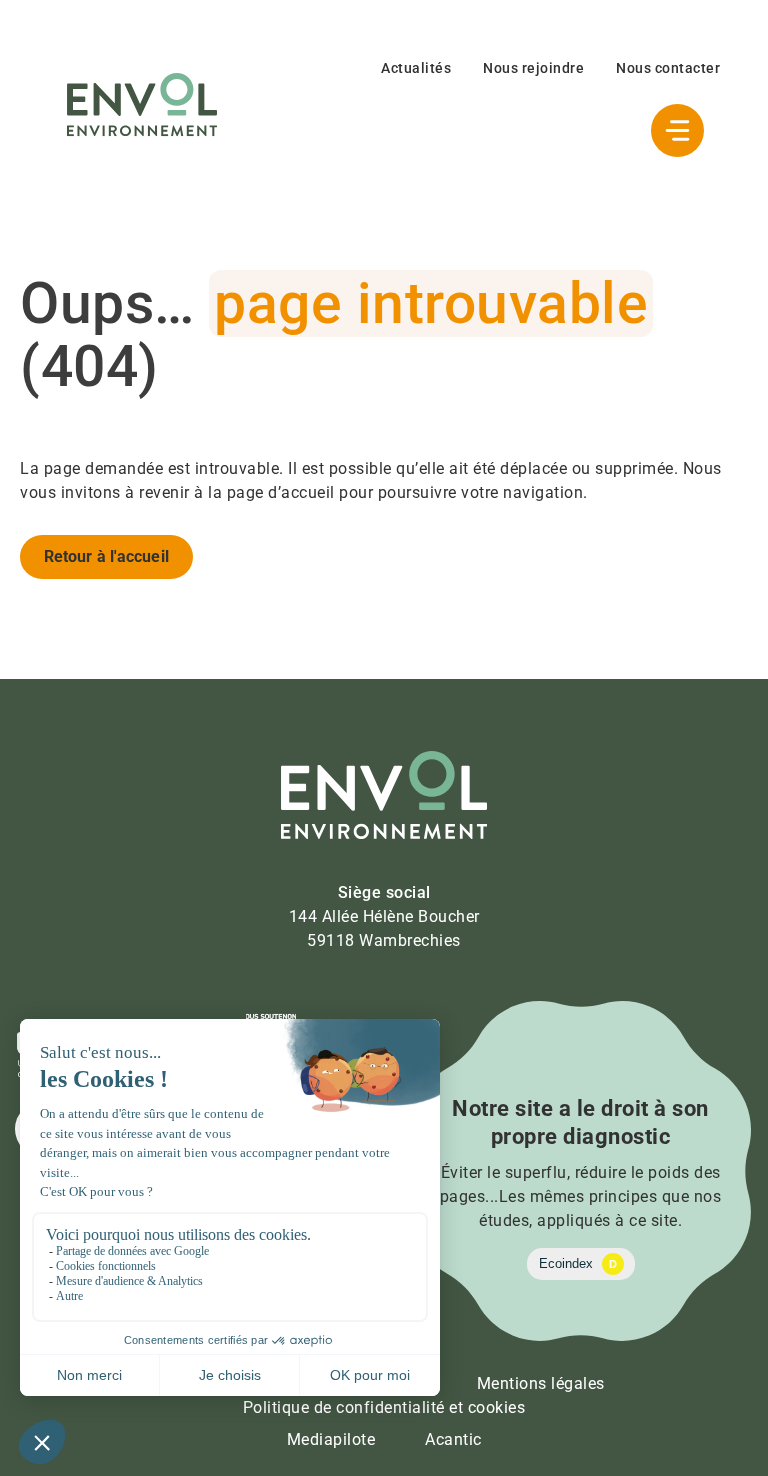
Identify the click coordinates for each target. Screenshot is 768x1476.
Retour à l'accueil (106, 556)
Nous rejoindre (533, 68)
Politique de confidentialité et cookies (384, 1407)
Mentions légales (541, 1383)
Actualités (416, 68)
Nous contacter (668, 68)
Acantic (453, 1439)
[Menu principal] (677, 130)
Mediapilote (331, 1439)
